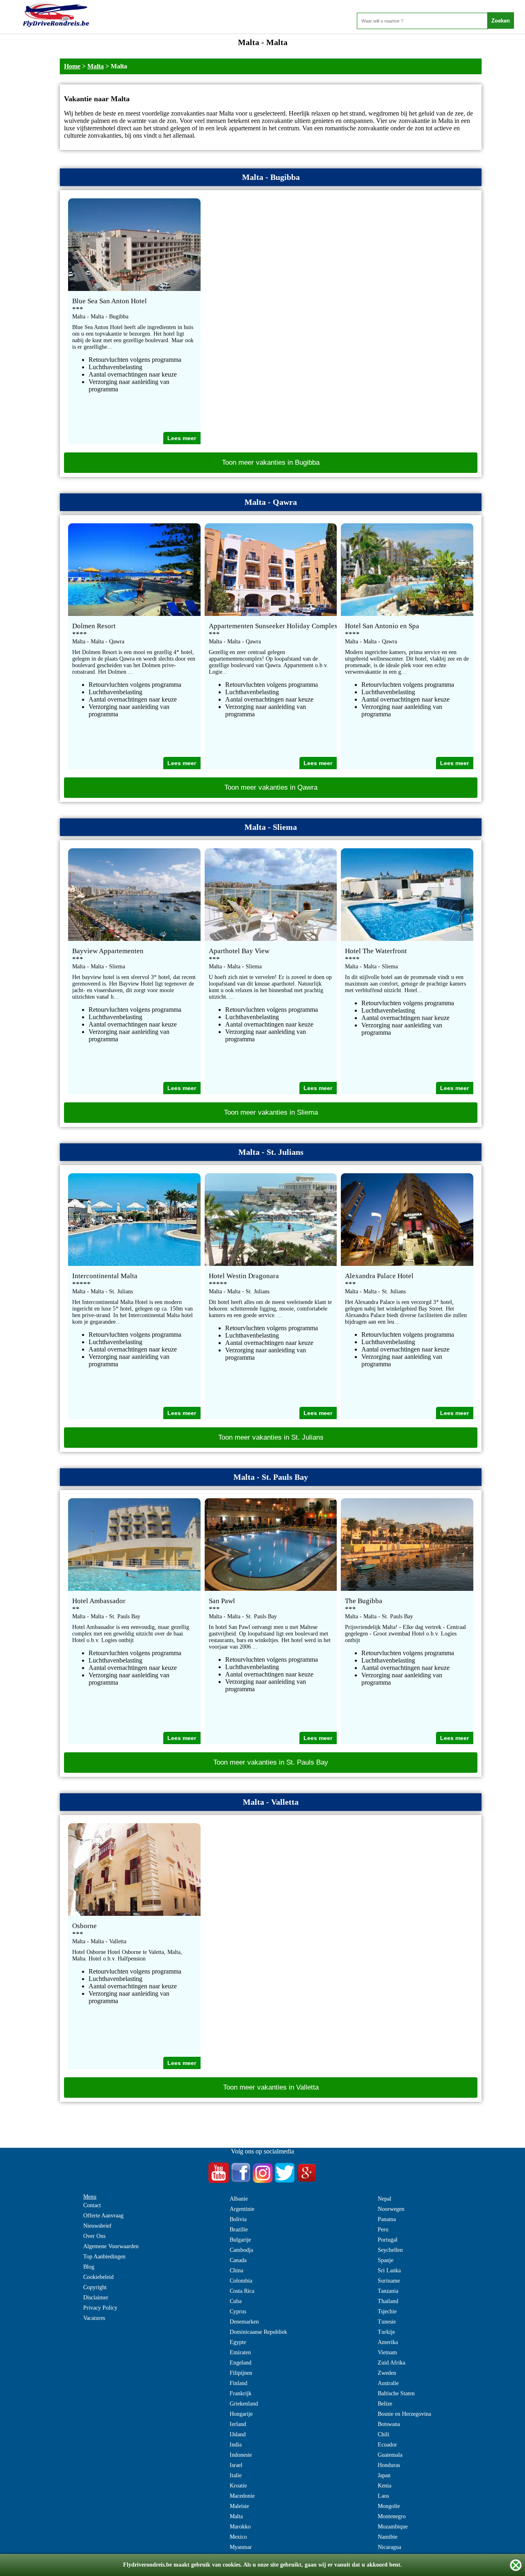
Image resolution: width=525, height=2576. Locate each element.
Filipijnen (241, 2373)
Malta (96, 66)
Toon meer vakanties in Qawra (271, 787)
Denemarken (244, 2322)
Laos (383, 2496)
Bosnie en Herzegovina (404, 2414)
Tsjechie (387, 2311)
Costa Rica (242, 2291)
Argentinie (242, 2209)
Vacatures (94, 2318)
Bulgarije (240, 2240)
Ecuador (387, 2445)
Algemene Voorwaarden (111, 2246)
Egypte (238, 2342)
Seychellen (390, 2250)
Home (72, 66)
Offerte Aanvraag (103, 2216)
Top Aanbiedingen (104, 2257)
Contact (92, 2205)
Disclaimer (96, 2298)
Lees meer (182, 438)
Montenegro (392, 2516)
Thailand (388, 2301)
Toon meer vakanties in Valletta (271, 2087)
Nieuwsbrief (97, 2226)
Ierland (238, 2424)
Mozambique (393, 2527)
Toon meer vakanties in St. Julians (271, 1437)
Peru (383, 2230)
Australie (388, 2383)
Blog (89, 2267)
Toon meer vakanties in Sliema (271, 1112)
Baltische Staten (396, 2393)
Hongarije (241, 2414)
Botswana (389, 2424)
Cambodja (241, 2250)
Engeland (241, 2363)
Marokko (240, 2527)
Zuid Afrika (391, 2363)
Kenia (385, 2486)
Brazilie (239, 2230)
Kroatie (238, 2486)
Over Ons (94, 2236)
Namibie (388, 2537)
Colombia (241, 2281)
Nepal (385, 2199)
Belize (385, 2404)
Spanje (386, 2260)
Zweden (387, 2373)
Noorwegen (391, 2209)
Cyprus (238, 2311)
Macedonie (242, 2496)
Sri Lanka (389, 2270)
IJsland (238, 2434)
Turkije (386, 2332)
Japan (384, 2475)
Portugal (388, 2240)
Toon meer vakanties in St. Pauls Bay (271, 1762)
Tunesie (387, 2322)
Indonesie (241, 2455)
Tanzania (388, 2291)
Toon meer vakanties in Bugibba (271, 462)
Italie (236, 2475)
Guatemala (390, 2455)
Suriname (389, 2281)
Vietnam (387, 2352)
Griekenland (244, 2404)
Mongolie (389, 2506)
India (236, 2445)
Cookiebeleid (98, 2277)
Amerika (388, 2342)
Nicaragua (389, 2547)
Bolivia (238, 2219)
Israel (236, 2465)
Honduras (389, 2465)
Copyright (95, 2287)
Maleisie (239, 2506)
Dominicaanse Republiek (258, 2332)
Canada (238, 2260)
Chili (383, 2434)
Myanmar (241, 2547)
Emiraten (240, 2352)
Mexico (238, 2537)
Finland (239, 2383)
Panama (387, 2219)
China (236, 2270)
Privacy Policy (100, 2308)
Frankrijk (241, 2393)
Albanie (239, 2199)
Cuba (236, 2301)
